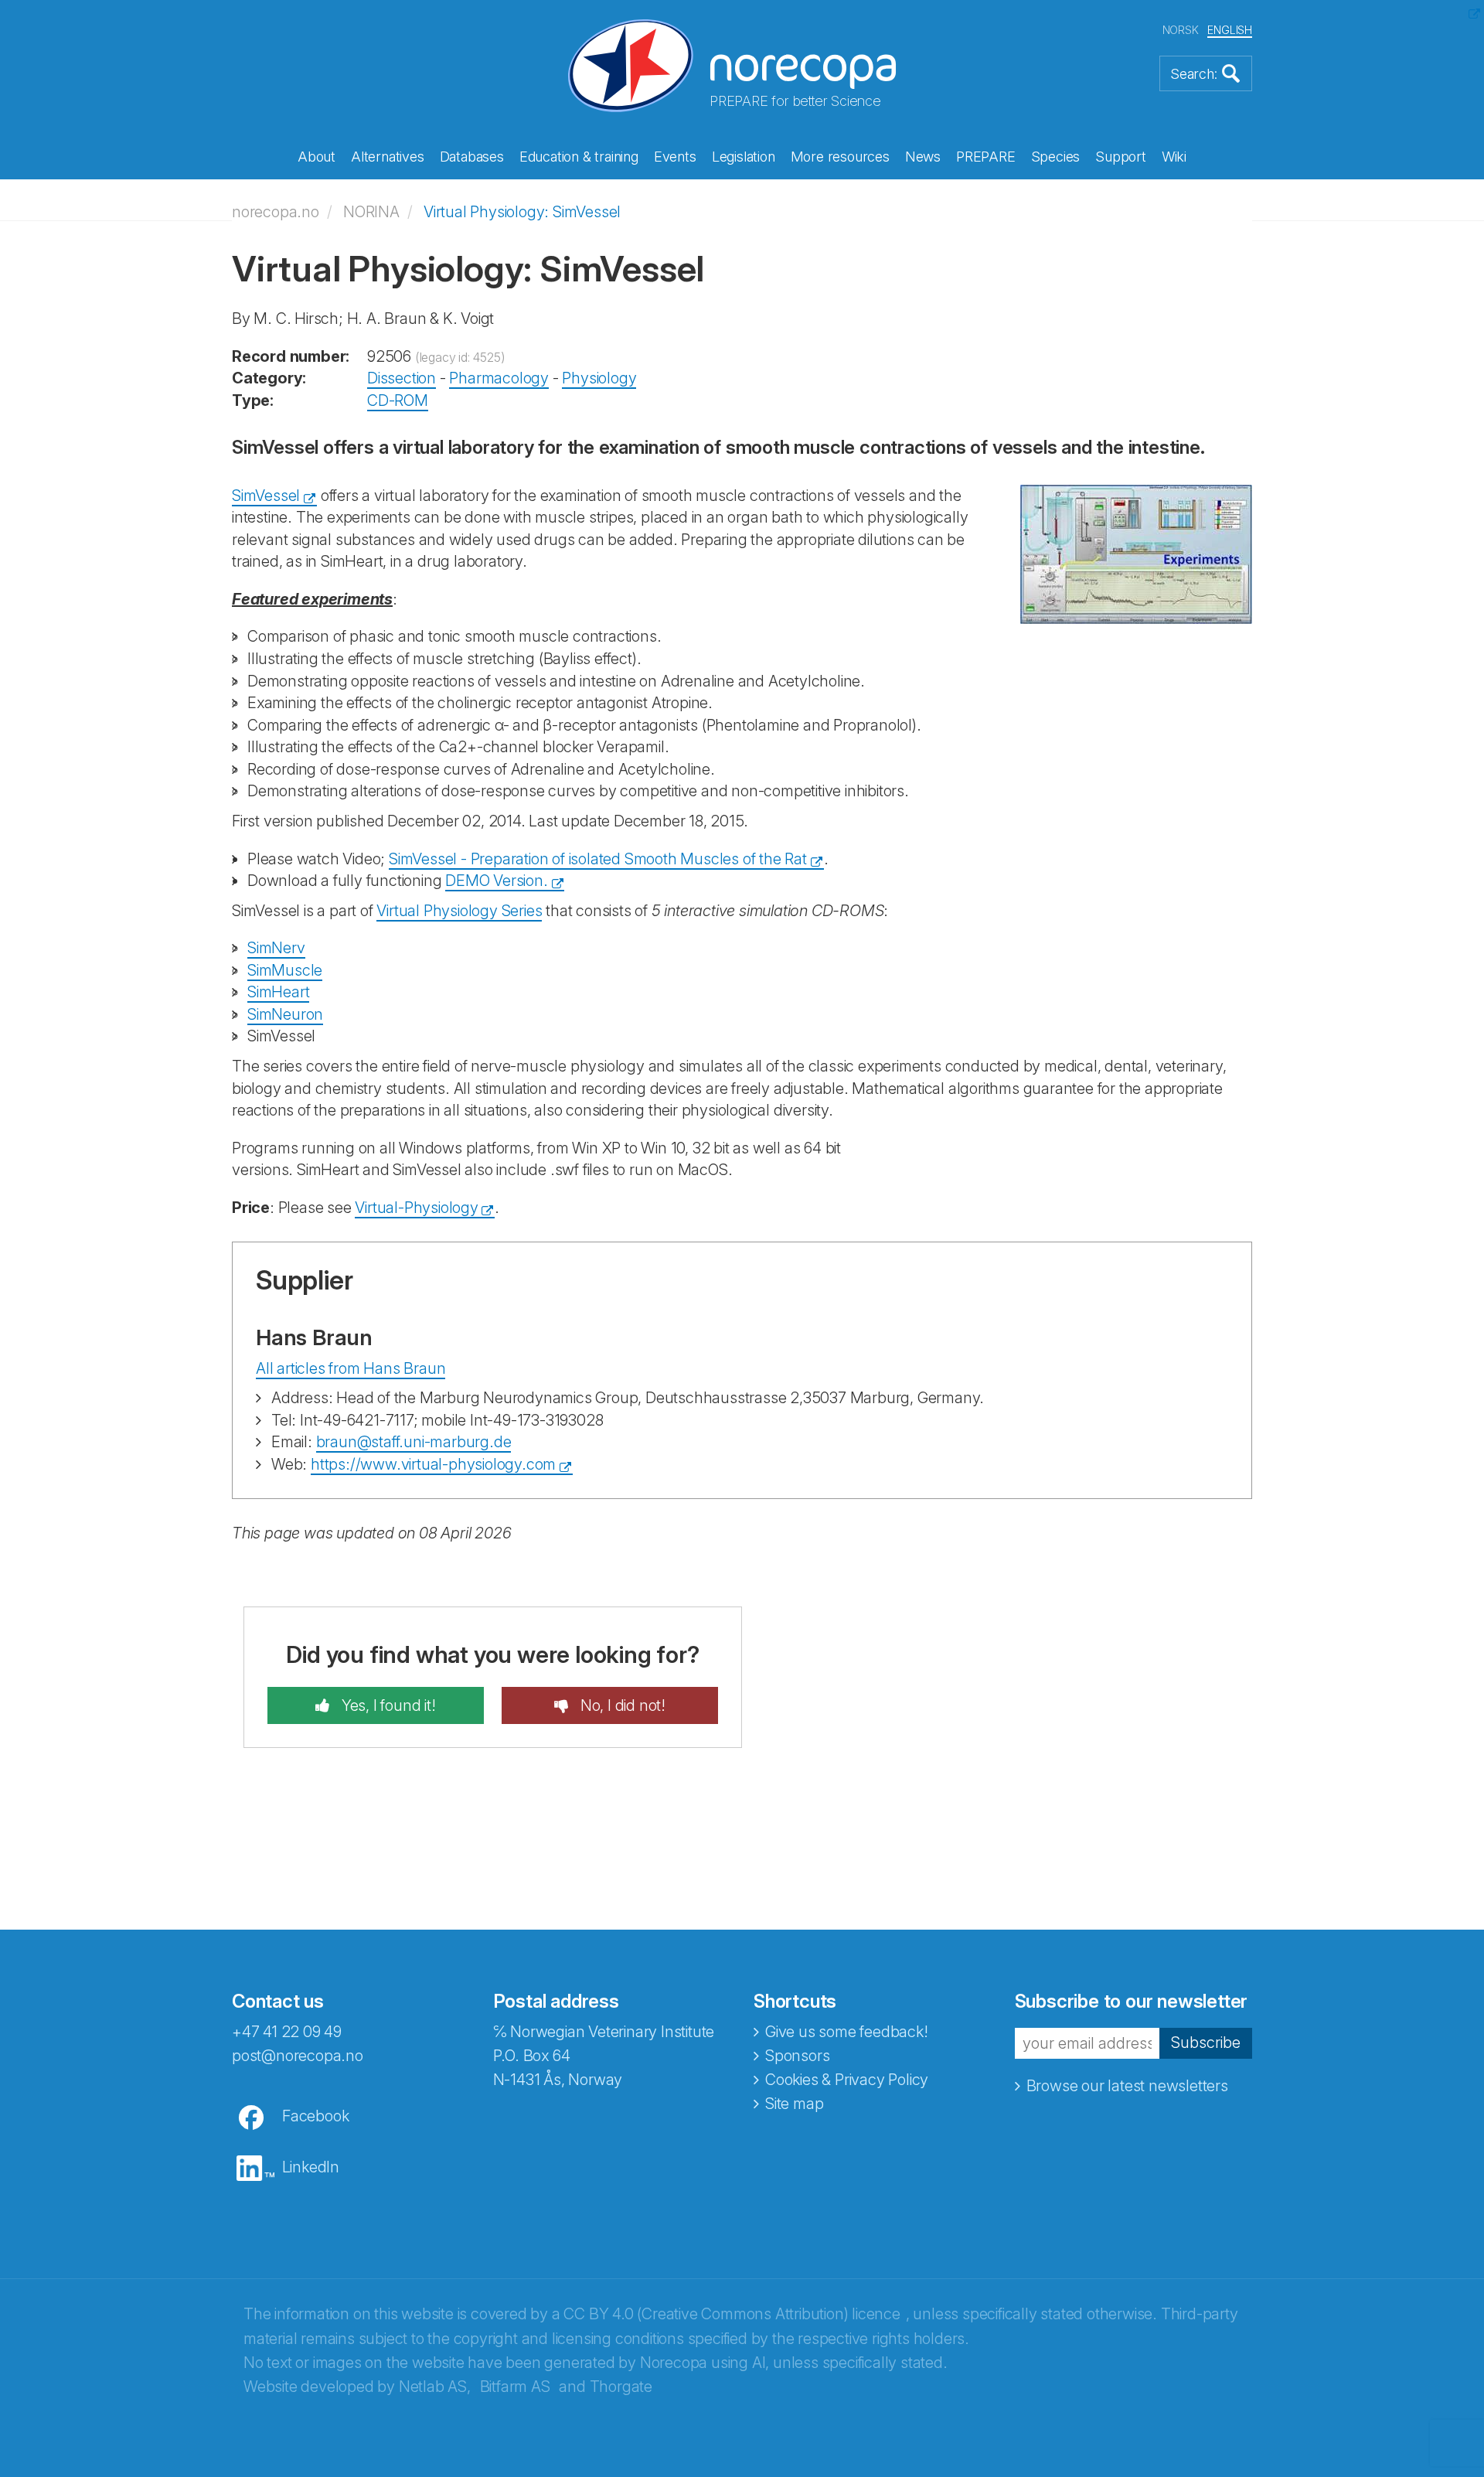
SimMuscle (285, 970)
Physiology (599, 378)
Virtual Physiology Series (459, 911)
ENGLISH (1230, 30)
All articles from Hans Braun (351, 1368)
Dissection (402, 378)
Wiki (1174, 157)
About (317, 157)
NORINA (371, 212)
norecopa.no (276, 212)
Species (1056, 157)
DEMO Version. (496, 881)
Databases (472, 157)
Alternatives (388, 157)
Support (1121, 157)
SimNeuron (285, 1014)
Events (675, 157)
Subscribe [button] (1206, 2043)
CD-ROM (398, 400)
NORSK (1181, 30)
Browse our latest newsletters (1127, 2086)
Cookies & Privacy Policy (847, 2080)
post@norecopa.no (298, 2056)
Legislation (744, 157)
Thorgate (621, 2387)
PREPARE (986, 157)
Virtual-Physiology (416, 1208)
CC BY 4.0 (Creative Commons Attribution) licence (732, 2314)
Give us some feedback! (847, 2032)
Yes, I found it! (387, 1705)
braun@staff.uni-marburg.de (414, 1442)
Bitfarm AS (515, 2387)
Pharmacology (499, 378)
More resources (840, 157)
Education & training (579, 157)
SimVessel (266, 496)
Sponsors (797, 2056)
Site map (794, 2104)
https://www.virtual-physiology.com (433, 1464)
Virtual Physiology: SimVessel (522, 212)
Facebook (315, 2116)
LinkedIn (311, 2167)
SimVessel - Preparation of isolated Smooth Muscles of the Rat (598, 859)
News (923, 157)
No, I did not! (621, 1705)
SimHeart (278, 992)
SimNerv (276, 948)
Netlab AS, (435, 2387)
